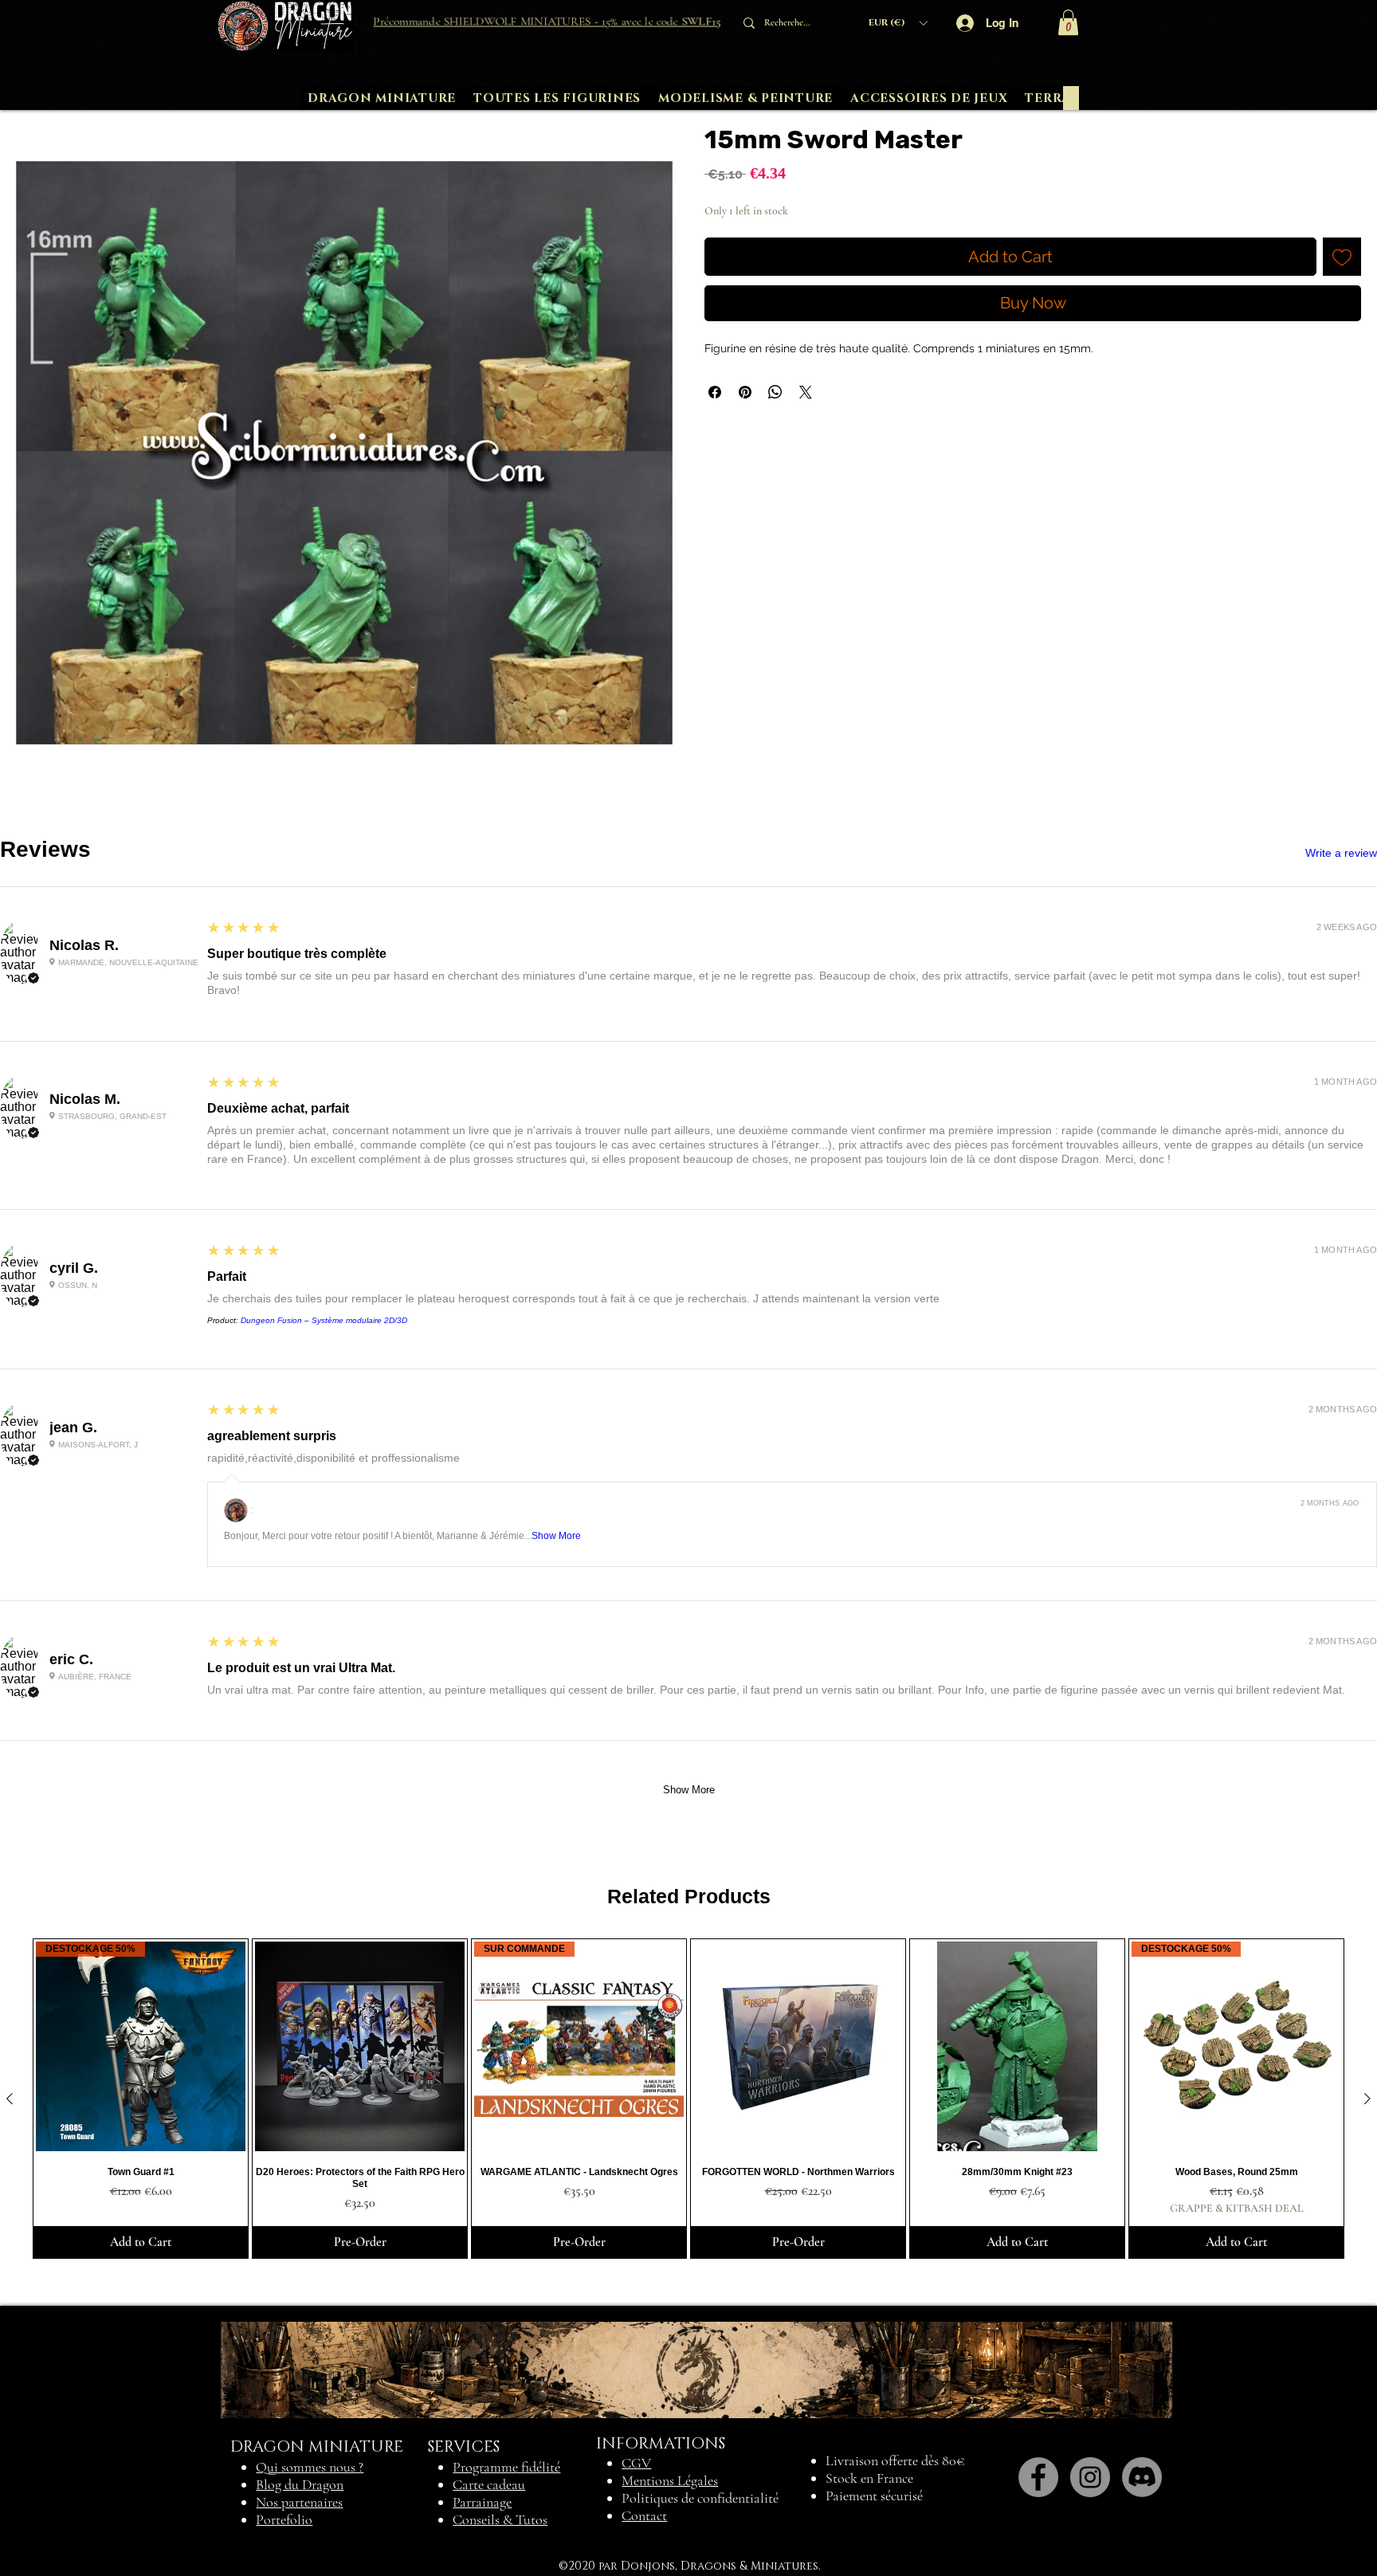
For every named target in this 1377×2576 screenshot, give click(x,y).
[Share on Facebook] (715, 392)
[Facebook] (1038, 2477)
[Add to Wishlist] (1342, 257)
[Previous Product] (10, 2099)
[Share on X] (806, 392)
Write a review (1341, 853)
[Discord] (1142, 2477)
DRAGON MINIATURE (317, 2447)
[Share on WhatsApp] (775, 392)
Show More (556, 1536)
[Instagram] (1090, 2477)
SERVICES (464, 2447)
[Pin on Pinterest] (745, 392)
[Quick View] (360, 2046)
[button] (898, 23)
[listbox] (898, 23)
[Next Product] (1367, 2099)
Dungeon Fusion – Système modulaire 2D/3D (324, 1320)
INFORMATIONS (661, 2444)
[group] (688, 2099)
